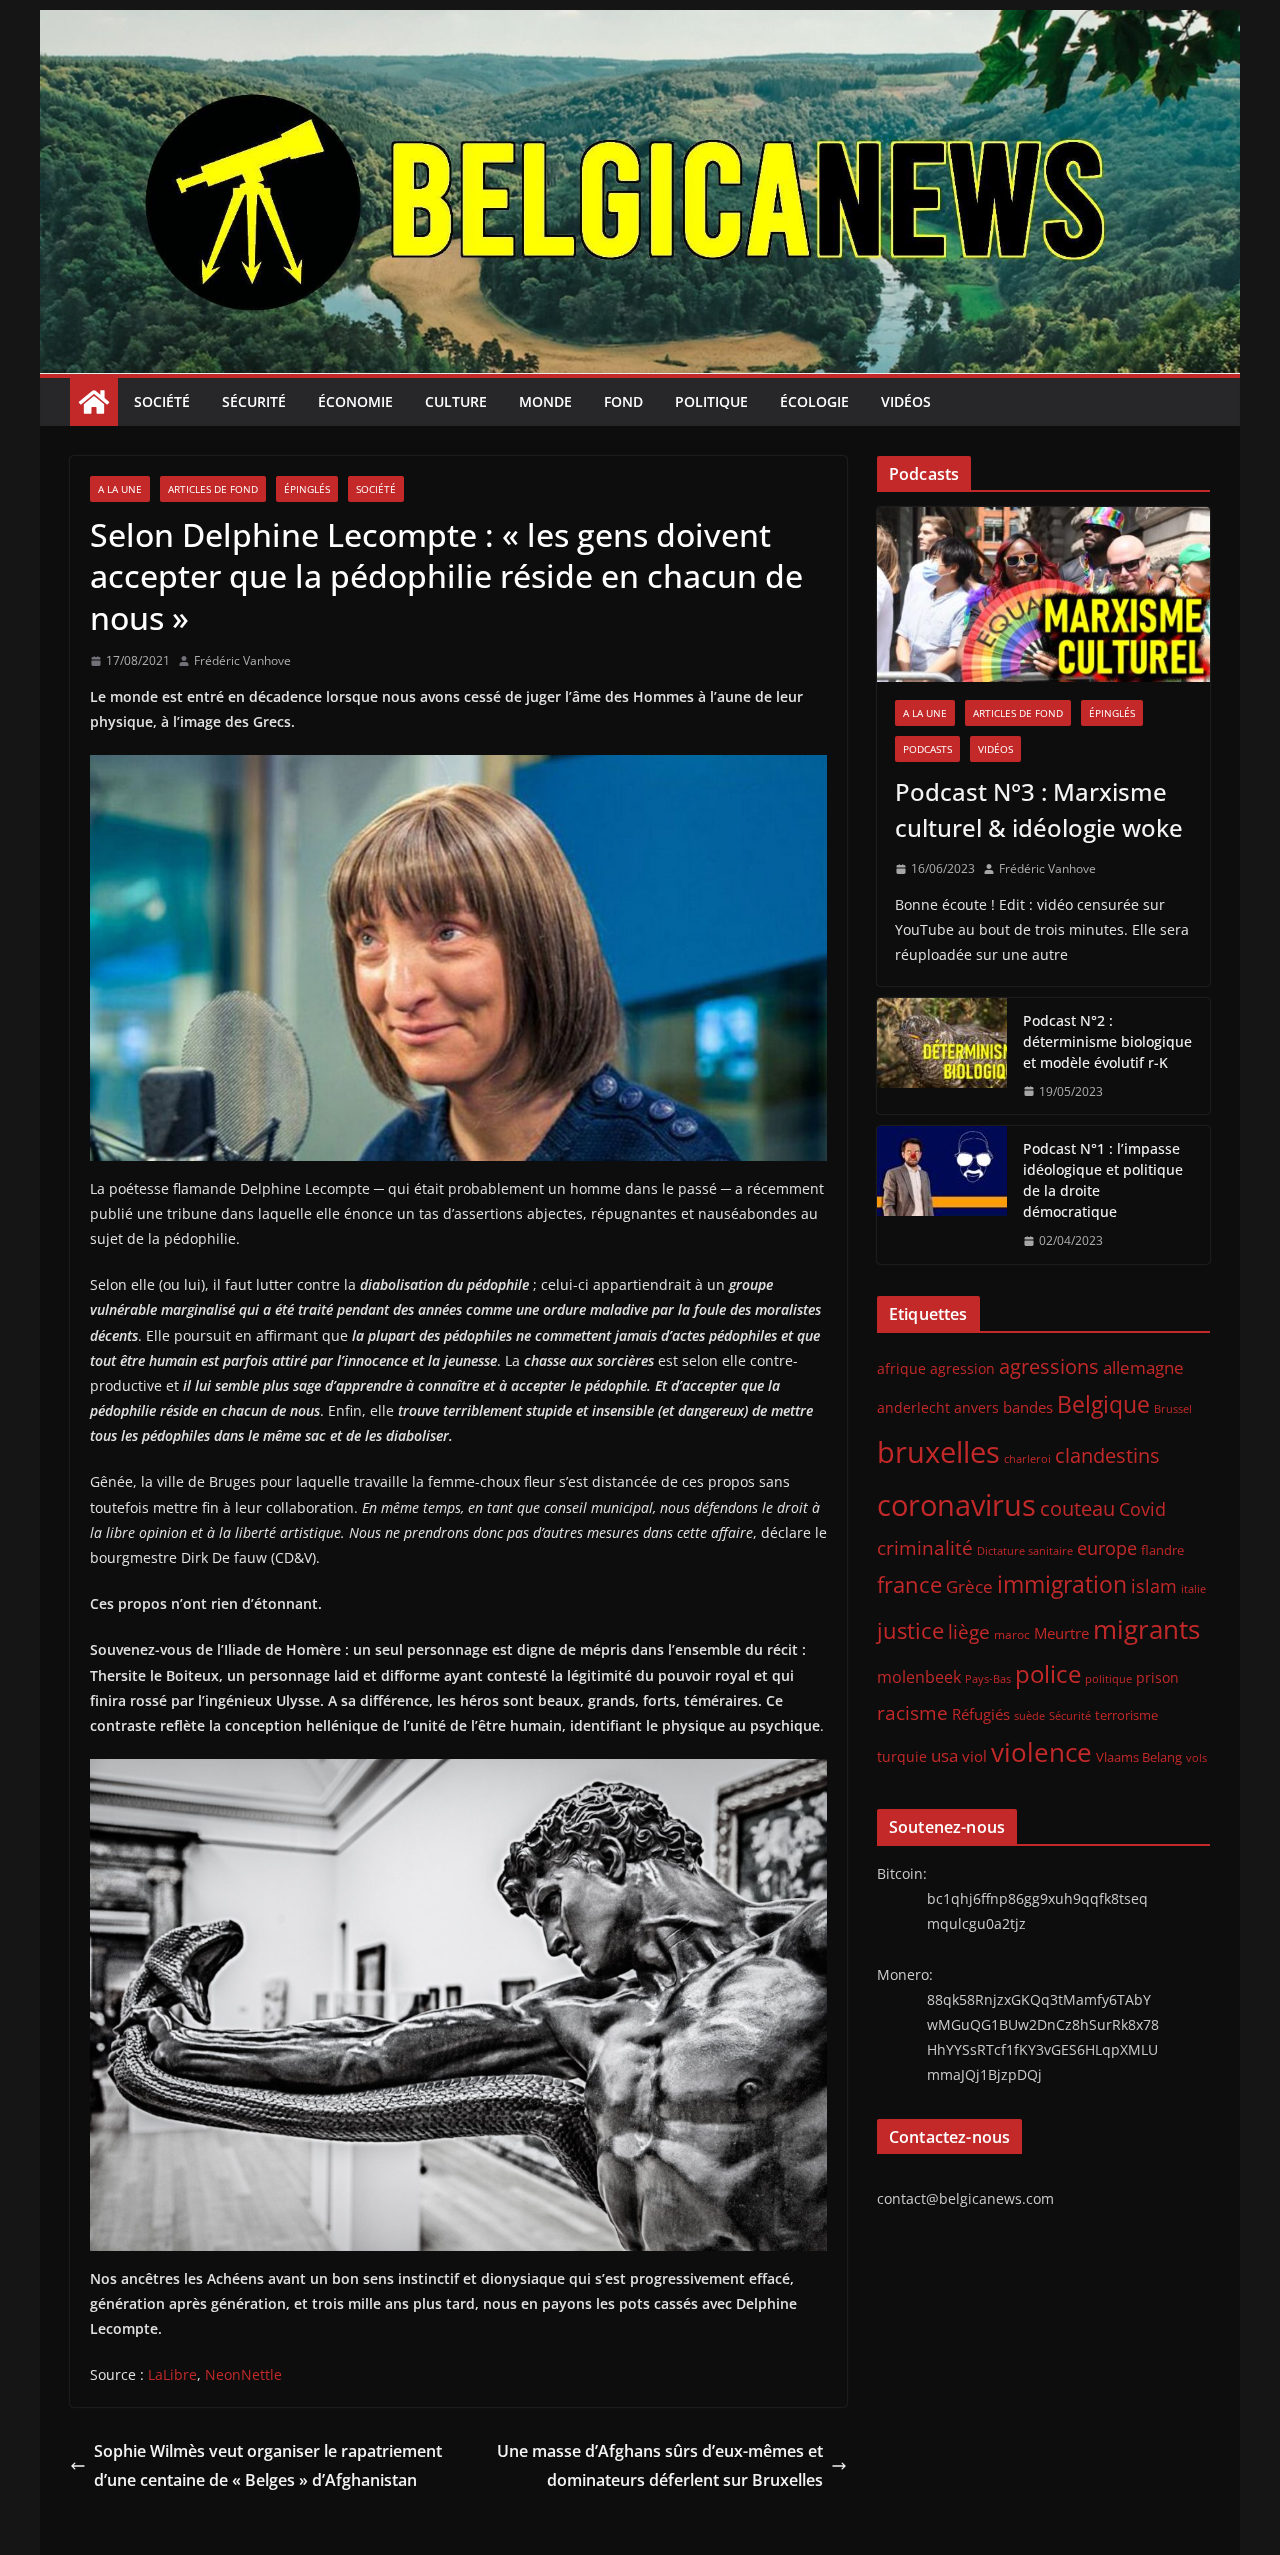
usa (944, 1755)
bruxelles (938, 1452)
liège (969, 1632)
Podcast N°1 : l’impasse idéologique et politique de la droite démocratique (1103, 1180)
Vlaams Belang (1139, 1757)
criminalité (925, 1547)
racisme (912, 1712)
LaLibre (172, 2374)
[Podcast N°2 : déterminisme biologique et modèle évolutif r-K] (942, 1056)
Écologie (814, 401)
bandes (1028, 1407)
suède (1029, 1716)
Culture (456, 401)
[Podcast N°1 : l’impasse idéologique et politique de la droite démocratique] (942, 1195)
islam (1154, 1586)
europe (1107, 1547)
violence (1041, 1752)
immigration (1062, 1584)
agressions (1049, 1366)
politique (1108, 1678)
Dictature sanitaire (1025, 1551)
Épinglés (307, 489)
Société (162, 401)
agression (962, 1369)
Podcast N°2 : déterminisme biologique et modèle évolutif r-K (1107, 1041)
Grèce (969, 1586)
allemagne (1143, 1367)
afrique (901, 1368)
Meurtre (1061, 1633)
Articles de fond (213, 489)
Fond (623, 401)
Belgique (1103, 1404)
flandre (1162, 1550)
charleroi (1027, 1458)
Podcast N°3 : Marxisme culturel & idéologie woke (1039, 809)
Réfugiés (981, 1714)
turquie (902, 1756)
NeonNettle (243, 2374)
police (1048, 1674)
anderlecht (913, 1407)
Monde (545, 401)
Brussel (1173, 1409)
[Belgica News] (640, 24)
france (909, 1584)
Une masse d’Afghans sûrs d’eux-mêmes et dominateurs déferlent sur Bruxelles (660, 2465)
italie (1193, 1589)
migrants (1146, 1629)
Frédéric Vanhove (242, 660)
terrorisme (1126, 1715)
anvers (976, 1407)
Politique (711, 401)
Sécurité (254, 401)
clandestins (1107, 1455)
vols (1196, 1757)
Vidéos (906, 401)
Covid (1142, 1509)
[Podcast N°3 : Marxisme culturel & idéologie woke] (1043, 594)
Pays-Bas (988, 1678)
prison (1157, 1677)
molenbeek (919, 1677)
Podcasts (927, 749)
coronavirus (956, 1504)
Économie (355, 401)
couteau (1077, 1508)
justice (910, 1630)
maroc (1012, 1634)
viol (974, 1756)
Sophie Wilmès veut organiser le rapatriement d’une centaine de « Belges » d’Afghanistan (268, 2465)
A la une (120, 489)
